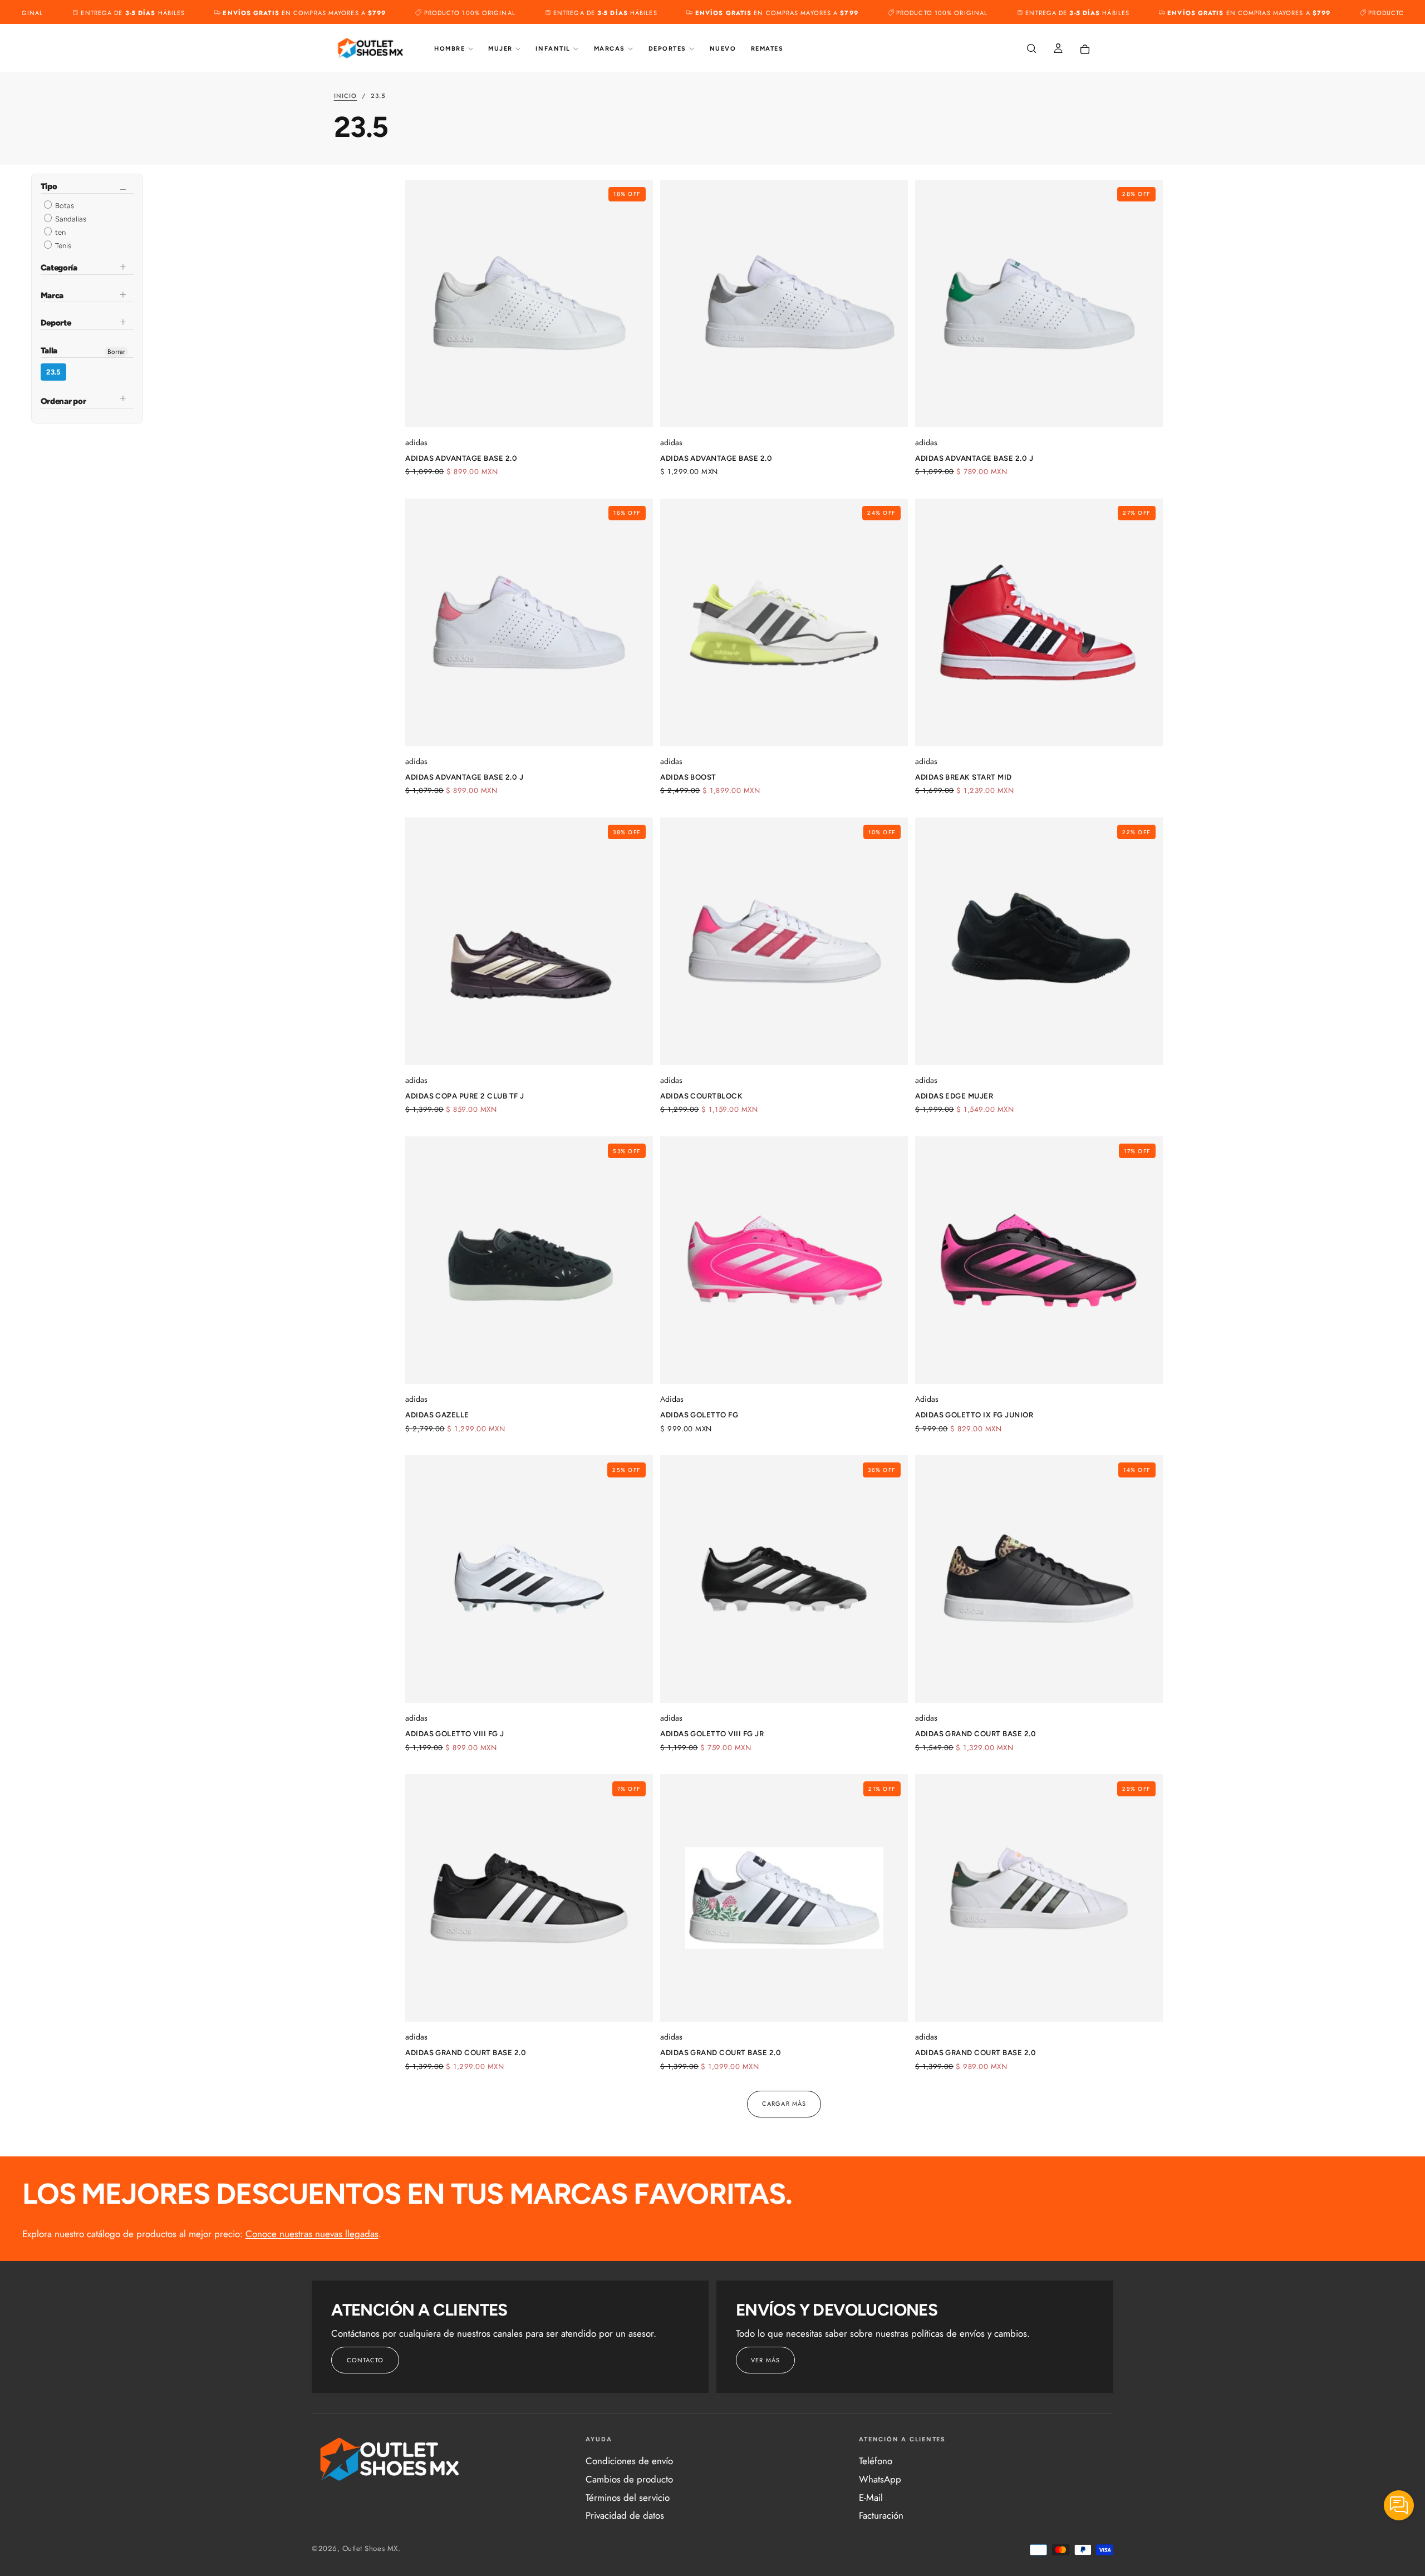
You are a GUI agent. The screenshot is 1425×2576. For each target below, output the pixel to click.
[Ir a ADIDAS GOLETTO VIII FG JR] (784, 1579)
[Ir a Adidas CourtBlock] (784, 941)
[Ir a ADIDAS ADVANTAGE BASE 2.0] (784, 304)
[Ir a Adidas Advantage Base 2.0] (529, 304)
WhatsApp (880, 2479)
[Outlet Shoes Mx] (390, 2459)
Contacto (365, 2360)
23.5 (53, 372)
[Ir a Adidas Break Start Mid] (1039, 622)
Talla (49, 351)
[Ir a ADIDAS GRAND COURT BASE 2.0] (1039, 1898)
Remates (767, 49)
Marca (52, 295)
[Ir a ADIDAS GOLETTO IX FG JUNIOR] (1039, 1260)
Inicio (346, 96)
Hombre (449, 49)
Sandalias (70, 219)
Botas (64, 206)
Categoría (59, 268)
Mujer (500, 49)
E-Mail (871, 2498)
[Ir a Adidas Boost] (784, 622)
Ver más (765, 2360)
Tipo (49, 187)
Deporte (56, 323)
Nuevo (723, 49)
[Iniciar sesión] (1058, 49)
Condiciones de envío (629, 2461)
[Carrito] (1085, 50)
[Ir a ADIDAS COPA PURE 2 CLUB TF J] (529, 941)
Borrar (116, 352)
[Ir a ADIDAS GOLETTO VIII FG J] (529, 1579)
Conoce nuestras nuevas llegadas (312, 2234)
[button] (1031, 49)
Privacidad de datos (625, 2515)
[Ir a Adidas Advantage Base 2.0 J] (529, 622)
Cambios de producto (629, 2479)
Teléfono (876, 2461)
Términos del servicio (628, 2498)
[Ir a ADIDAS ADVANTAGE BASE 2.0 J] (1039, 304)
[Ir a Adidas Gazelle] (529, 1260)
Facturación (881, 2515)
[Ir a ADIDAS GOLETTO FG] (784, 1260)
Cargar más (784, 2104)
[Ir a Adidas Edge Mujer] (1039, 941)
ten (60, 232)
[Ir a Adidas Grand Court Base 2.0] (1039, 1579)
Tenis (62, 246)
